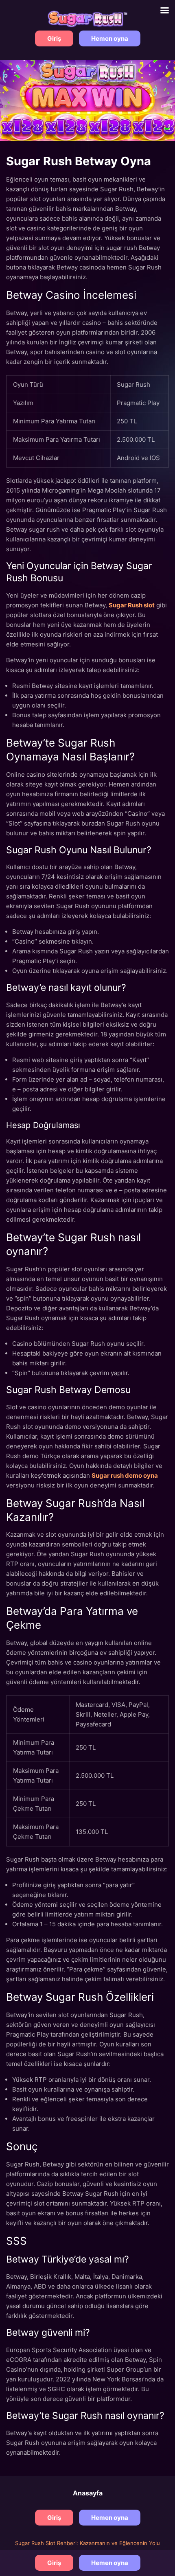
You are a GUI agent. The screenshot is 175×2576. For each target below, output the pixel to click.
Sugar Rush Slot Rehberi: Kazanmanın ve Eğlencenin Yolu (87, 2543)
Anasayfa (88, 2493)
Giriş (54, 38)
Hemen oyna (110, 38)
